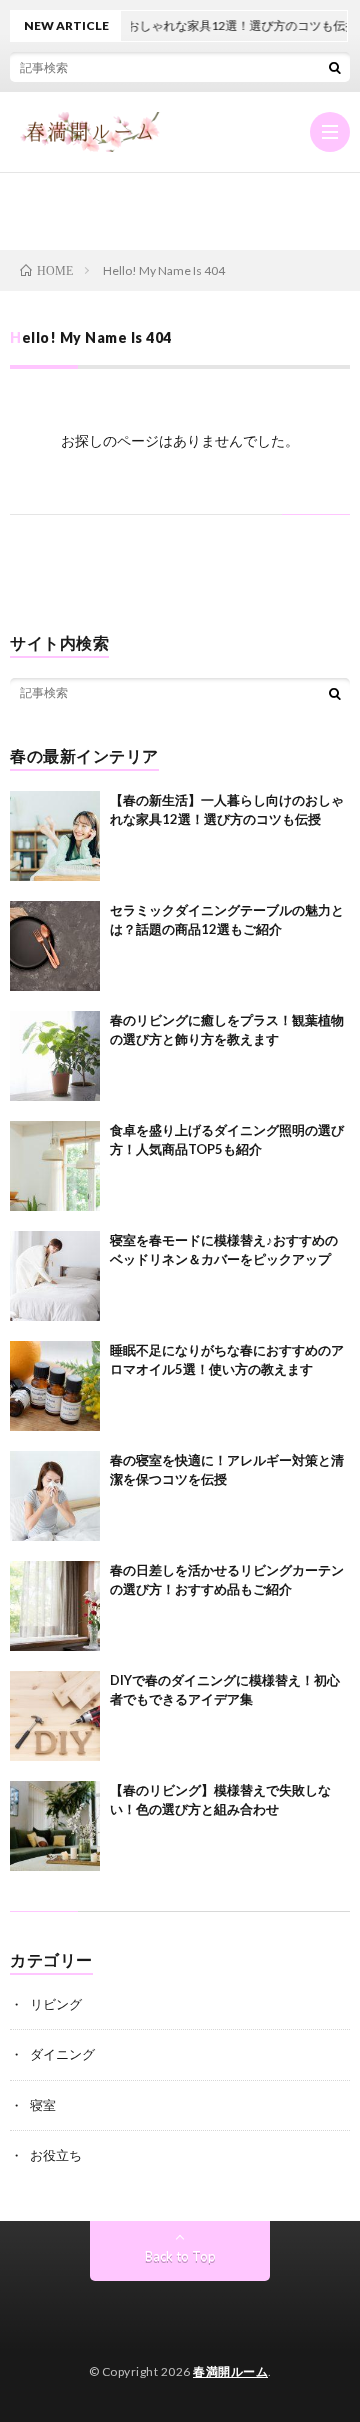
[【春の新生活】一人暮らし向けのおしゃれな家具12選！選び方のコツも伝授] (55, 836)
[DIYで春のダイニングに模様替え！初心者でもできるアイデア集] (55, 1716)
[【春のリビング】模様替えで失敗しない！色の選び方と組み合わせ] (55, 1826)
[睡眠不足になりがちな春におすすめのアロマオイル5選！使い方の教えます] (55, 1386)
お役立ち (56, 2155)
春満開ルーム (230, 2371)
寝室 (43, 2105)
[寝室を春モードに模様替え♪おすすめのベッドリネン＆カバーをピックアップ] (55, 1276)
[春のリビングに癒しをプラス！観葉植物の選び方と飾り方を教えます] (55, 1056)
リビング (56, 2004)
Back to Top (180, 2256)
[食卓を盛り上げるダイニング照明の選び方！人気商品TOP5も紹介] (55, 1166)
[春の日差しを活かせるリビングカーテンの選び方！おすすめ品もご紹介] (55, 1606)
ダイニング (62, 2054)
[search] (335, 67)
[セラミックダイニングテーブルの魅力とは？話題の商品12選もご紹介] (55, 946)
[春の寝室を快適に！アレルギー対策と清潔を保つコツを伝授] (55, 1496)
